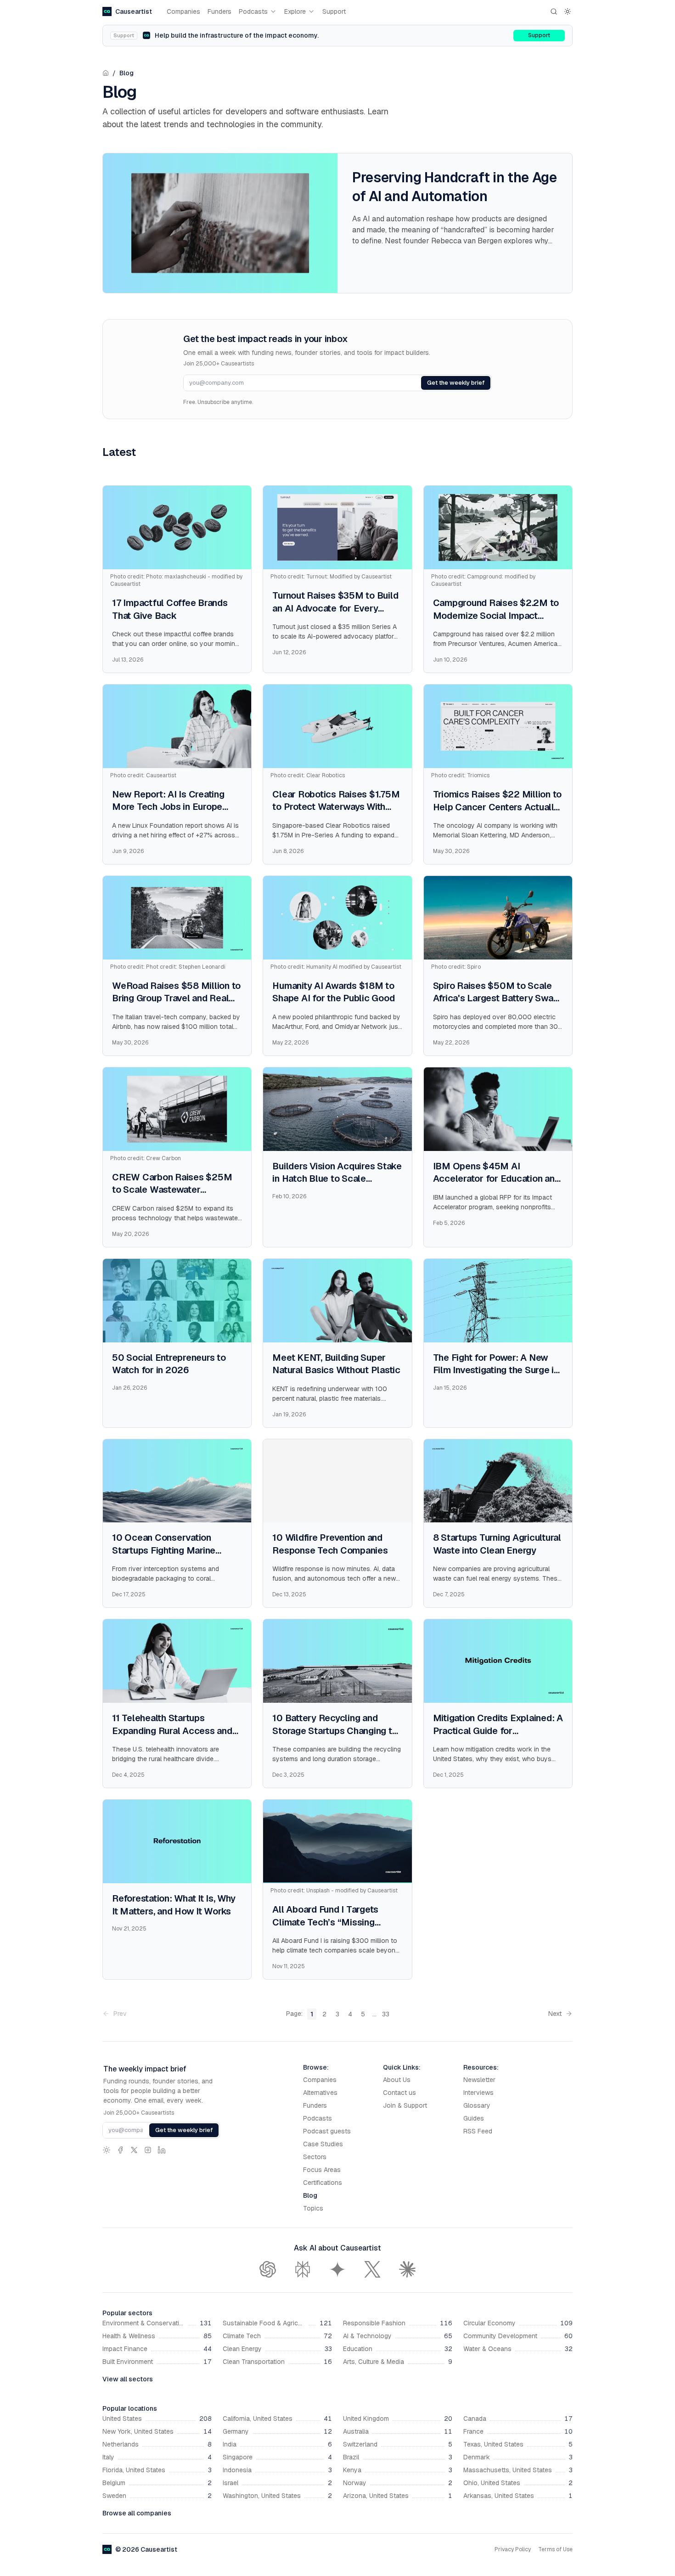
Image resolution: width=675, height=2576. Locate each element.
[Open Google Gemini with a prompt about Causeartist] (337, 2269)
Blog (127, 73)
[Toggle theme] (568, 11)
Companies (183, 11)
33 (386, 2014)
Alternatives (320, 2093)
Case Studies (323, 2144)
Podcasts (253, 11)
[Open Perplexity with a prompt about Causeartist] (303, 2269)
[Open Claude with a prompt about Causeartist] (407, 2269)
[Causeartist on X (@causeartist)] (134, 2150)
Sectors (315, 2157)
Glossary (477, 2105)
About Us (397, 2080)
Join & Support (405, 2105)
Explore (295, 11)
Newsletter (479, 2080)
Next (555, 2014)
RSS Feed (478, 2131)
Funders (219, 11)
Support (334, 11)
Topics (313, 2208)
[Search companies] (554, 11)
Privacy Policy (513, 2549)
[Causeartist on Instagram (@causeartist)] (148, 2150)
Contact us (399, 2093)
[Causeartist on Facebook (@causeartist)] (120, 2150)
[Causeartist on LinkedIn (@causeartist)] (162, 2150)
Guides (474, 2118)
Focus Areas (322, 2170)
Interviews (478, 2093)
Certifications (323, 2183)
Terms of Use (555, 2549)
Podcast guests (327, 2131)
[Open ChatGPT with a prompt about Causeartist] (268, 2269)
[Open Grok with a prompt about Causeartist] (372, 2269)
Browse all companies (137, 2513)
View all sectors (128, 2379)
